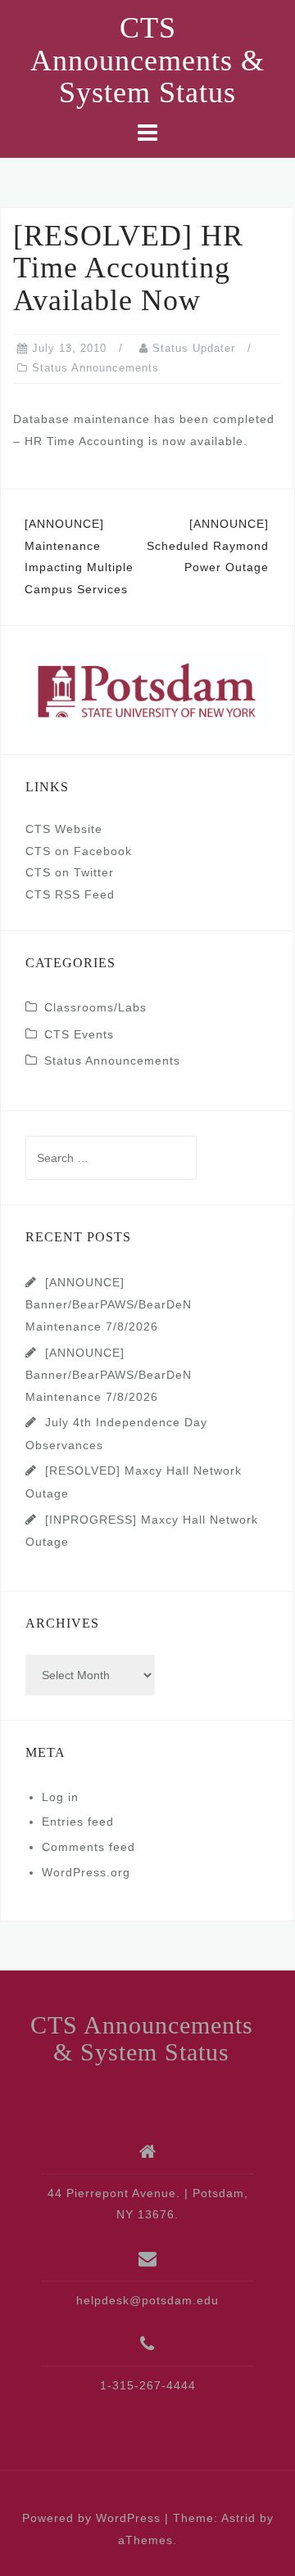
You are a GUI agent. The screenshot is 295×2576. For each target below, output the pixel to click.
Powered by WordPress (91, 2518)
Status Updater (194, 348)
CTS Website (64, 829)
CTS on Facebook (79, 851)
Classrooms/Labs (95, 1007)
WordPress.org (86, 1872)
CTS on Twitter (70, 872)
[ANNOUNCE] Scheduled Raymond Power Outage (208, 545)
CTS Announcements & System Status (147, 60)
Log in (60, 1797)
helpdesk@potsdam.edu (147, 2300)
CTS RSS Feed (70, 894)
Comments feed (88, 1847)
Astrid (238, 2518)
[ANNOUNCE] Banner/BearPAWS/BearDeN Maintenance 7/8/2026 (109, 1304)
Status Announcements (95, 368)
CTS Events (79, 1034)
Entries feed (78, 1822)
